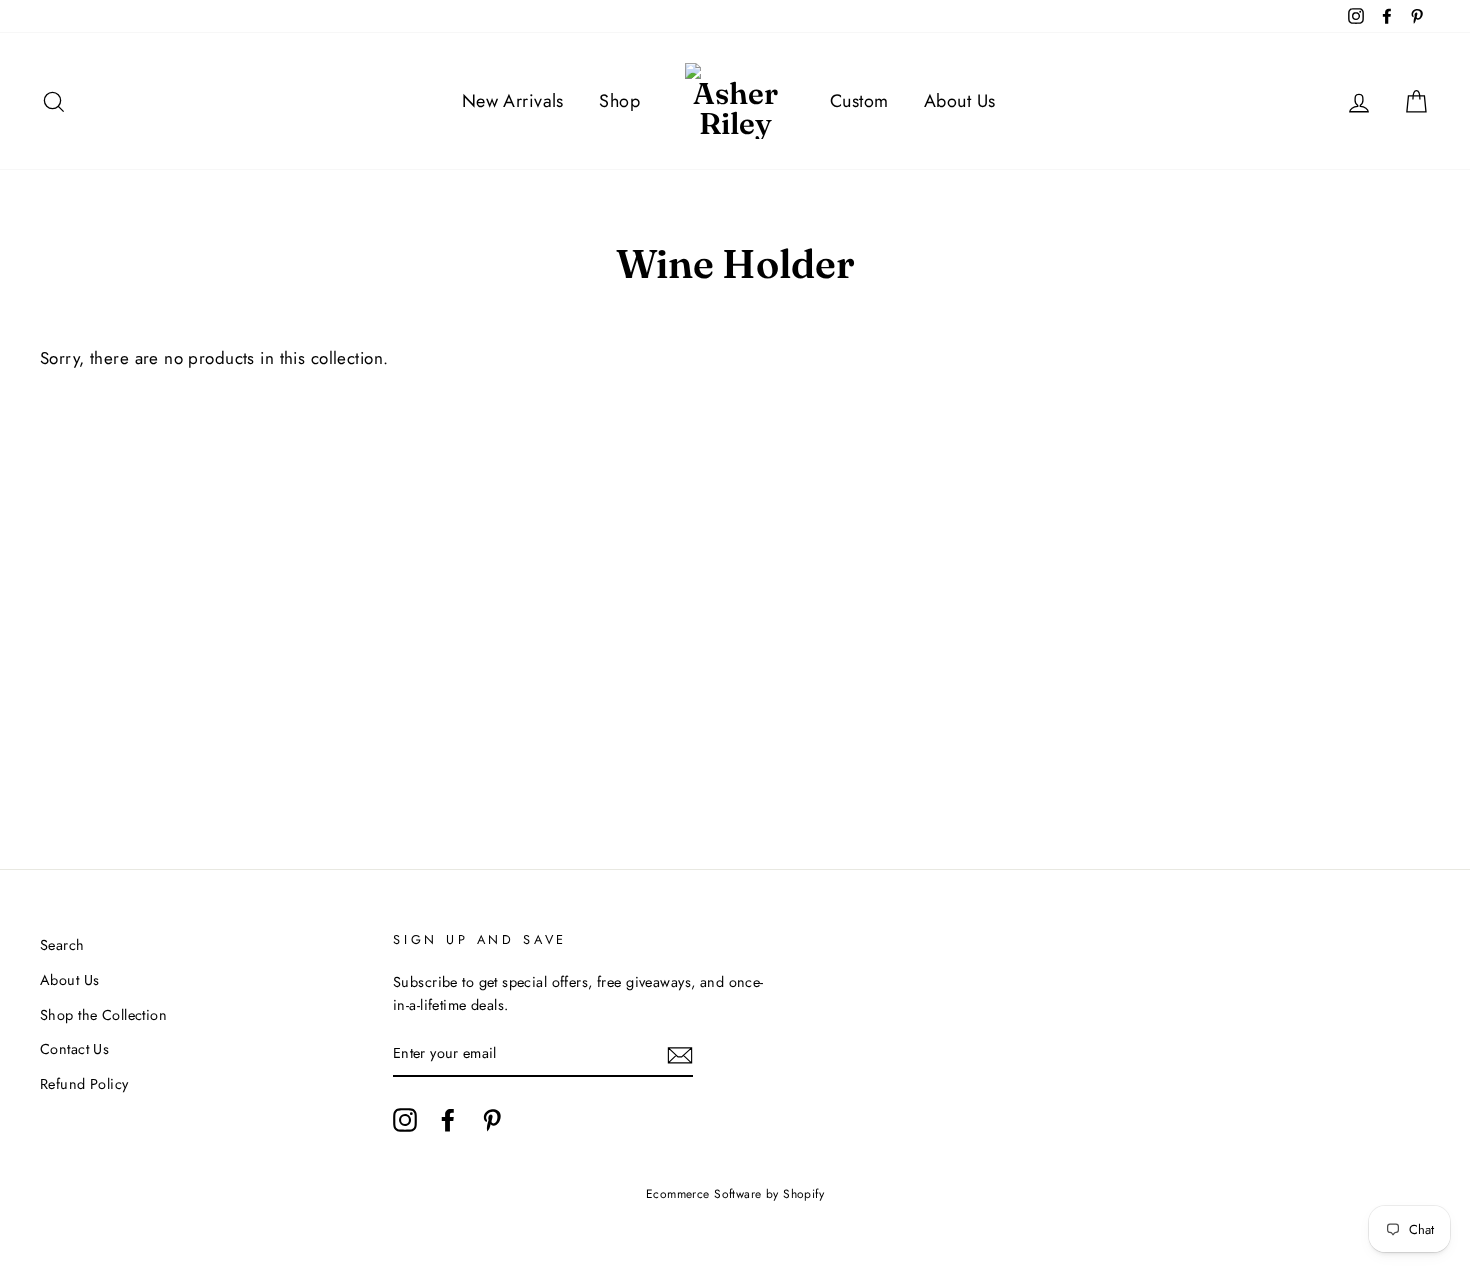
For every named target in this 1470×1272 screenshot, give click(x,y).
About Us (959, 101)
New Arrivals (513, 101)
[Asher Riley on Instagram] (405, 1119)
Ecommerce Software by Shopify (735, 1194)
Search (62, 945)
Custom (859, 101)
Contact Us (74, 1049)
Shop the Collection (103, 1015)
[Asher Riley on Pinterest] (492, 1119)
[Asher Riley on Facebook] (448, 1119)
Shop (619, 101)
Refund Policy (84, 1084)
